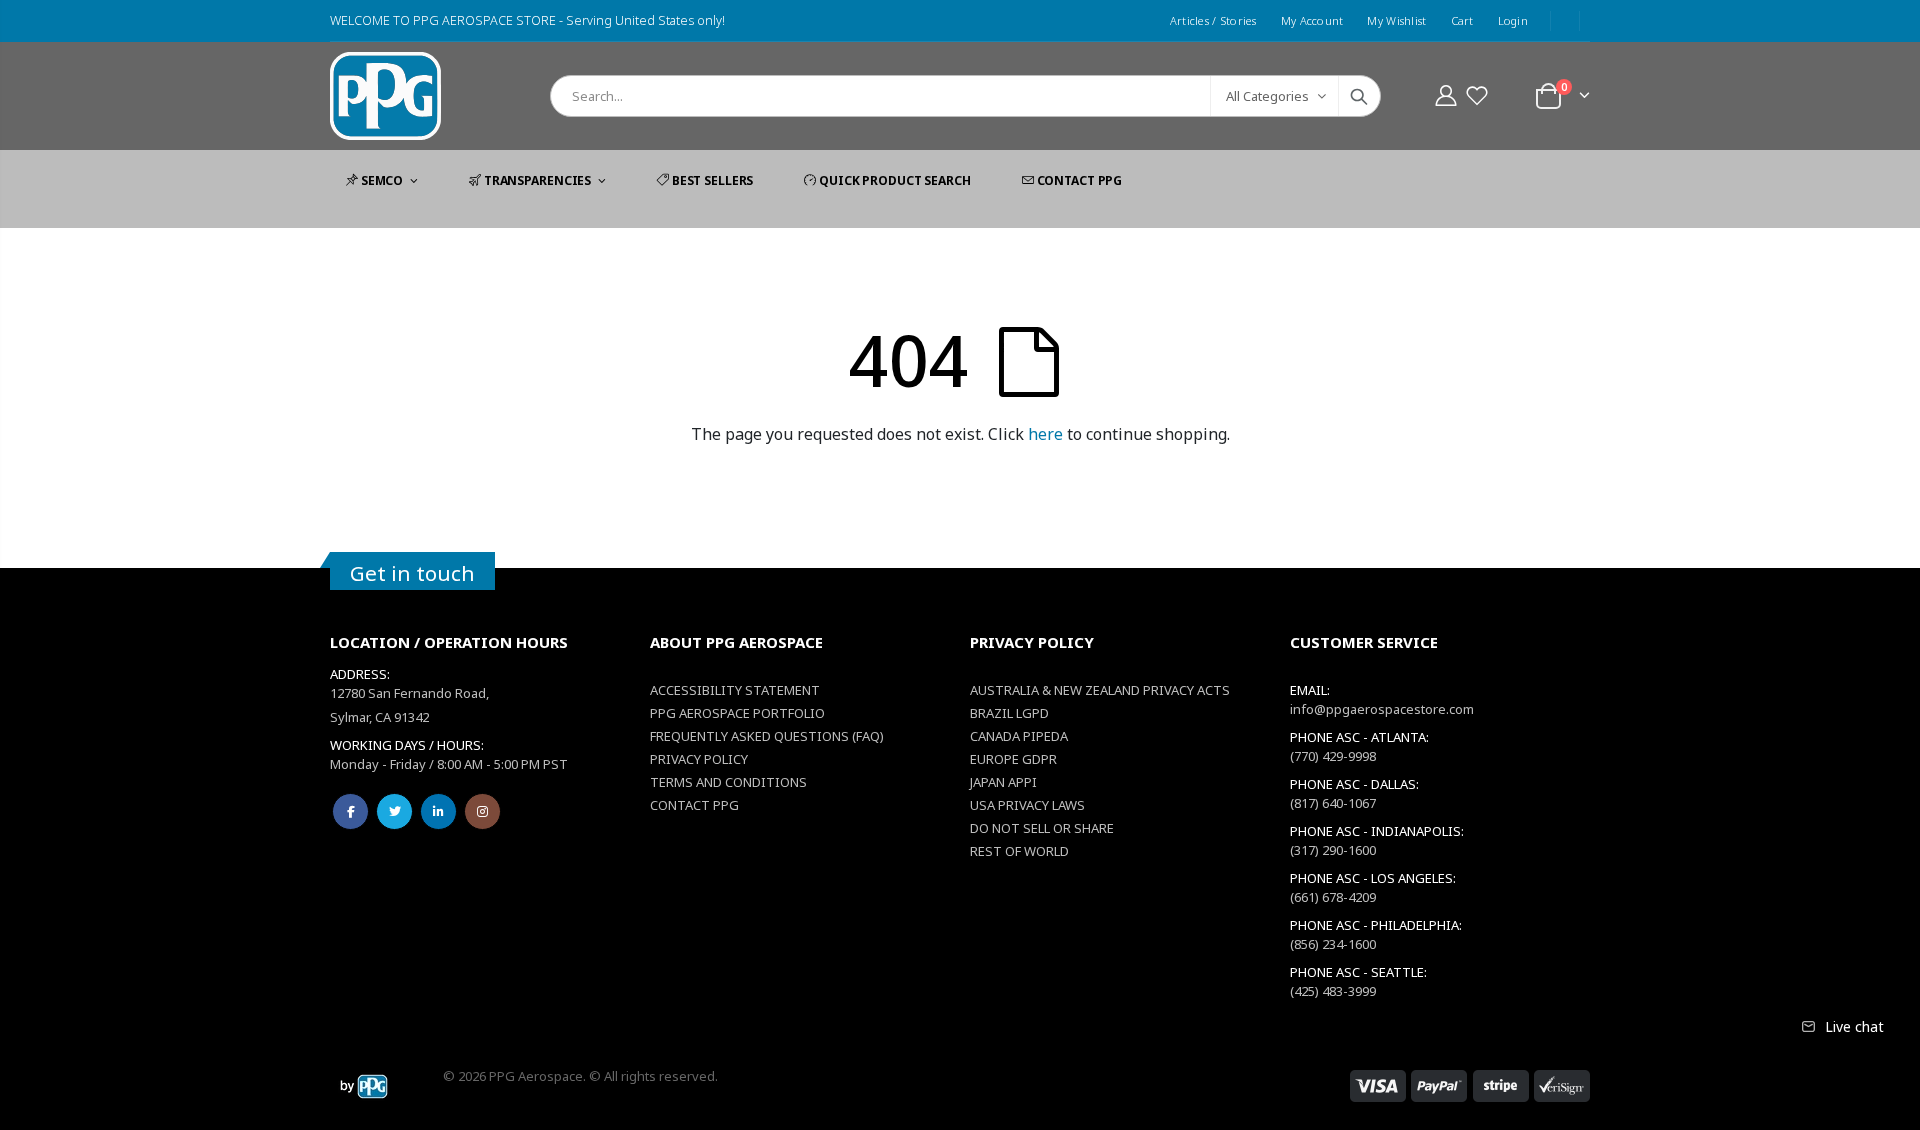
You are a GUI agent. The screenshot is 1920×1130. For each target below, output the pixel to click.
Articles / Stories (1213, 20)
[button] (1476, 95)
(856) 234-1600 (1333, 944)
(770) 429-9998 (1333, 756)
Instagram (482, 811)
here (1045, 434)
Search (1359, 96)
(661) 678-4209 (1333, 897)
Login (1513, 20)
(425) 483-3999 (1333, 991)
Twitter (394, 811)
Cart (1462, 20)
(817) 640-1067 (1333, 803)
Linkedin (438, 811)
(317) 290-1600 (1333, 850)
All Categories (1267, 96)
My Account (1312, 20)
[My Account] (1445, 95)
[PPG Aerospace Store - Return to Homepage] (364, 1086)
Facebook (350, 811)
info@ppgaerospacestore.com (1382, 709)
